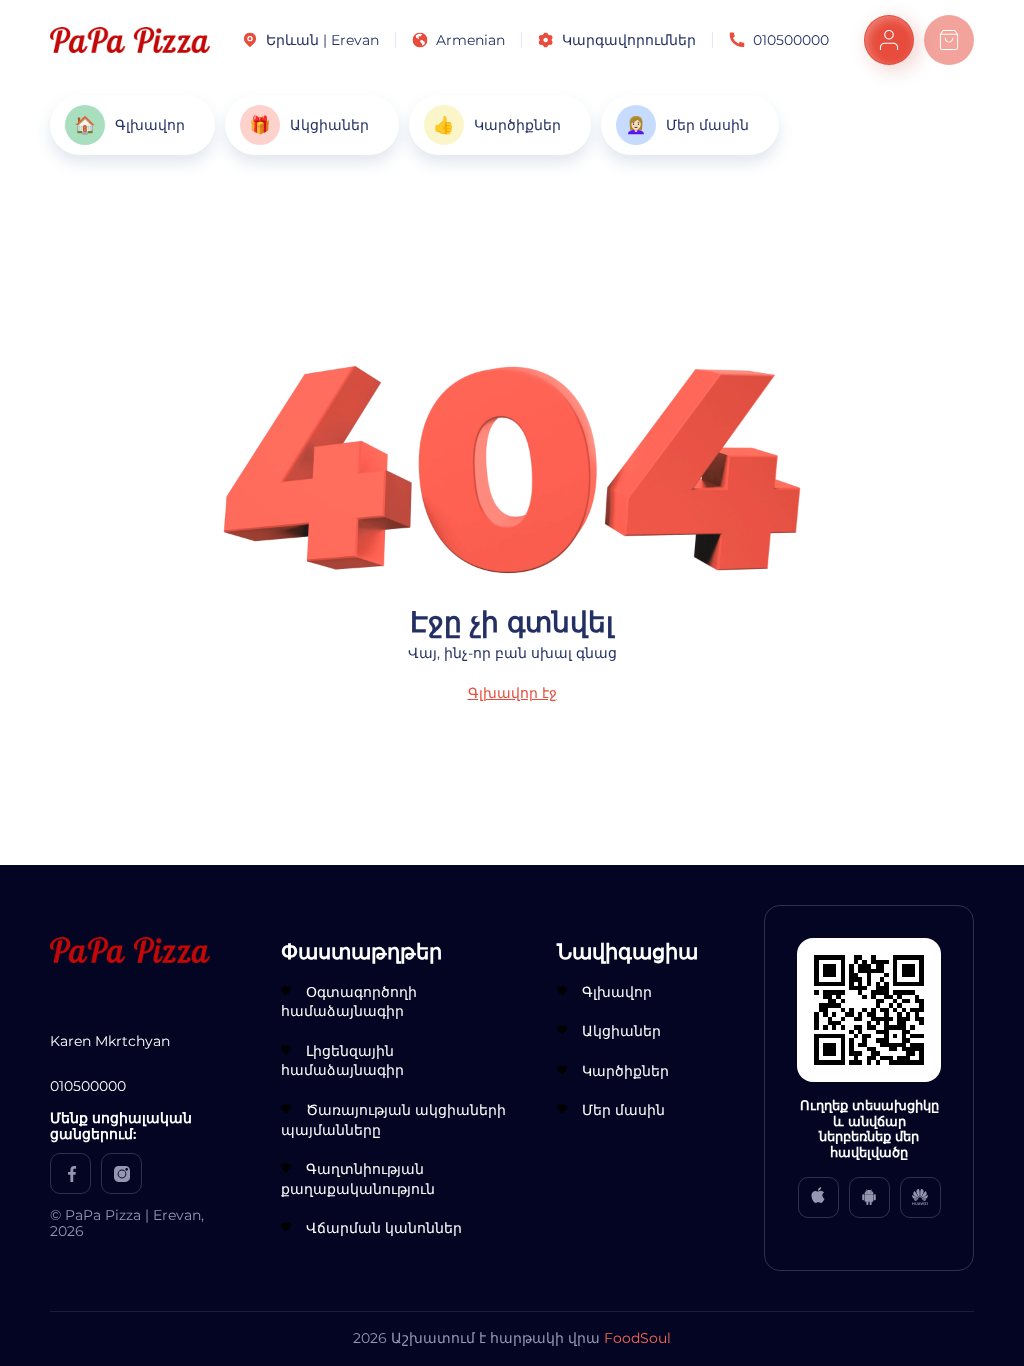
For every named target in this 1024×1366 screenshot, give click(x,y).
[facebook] (70, 1173)
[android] (869, 1197)
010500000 (791, 40)
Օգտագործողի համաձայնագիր (349, 1002)
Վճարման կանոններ (384, 1228)
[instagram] (121, 1173)
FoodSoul (637, 1338)
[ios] (818, 1197)
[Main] (130, 40)
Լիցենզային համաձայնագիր (342, 1061)
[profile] (889, 40)
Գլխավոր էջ (512, 693)
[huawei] (920, 1197)
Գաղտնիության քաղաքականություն (358, 1179)
